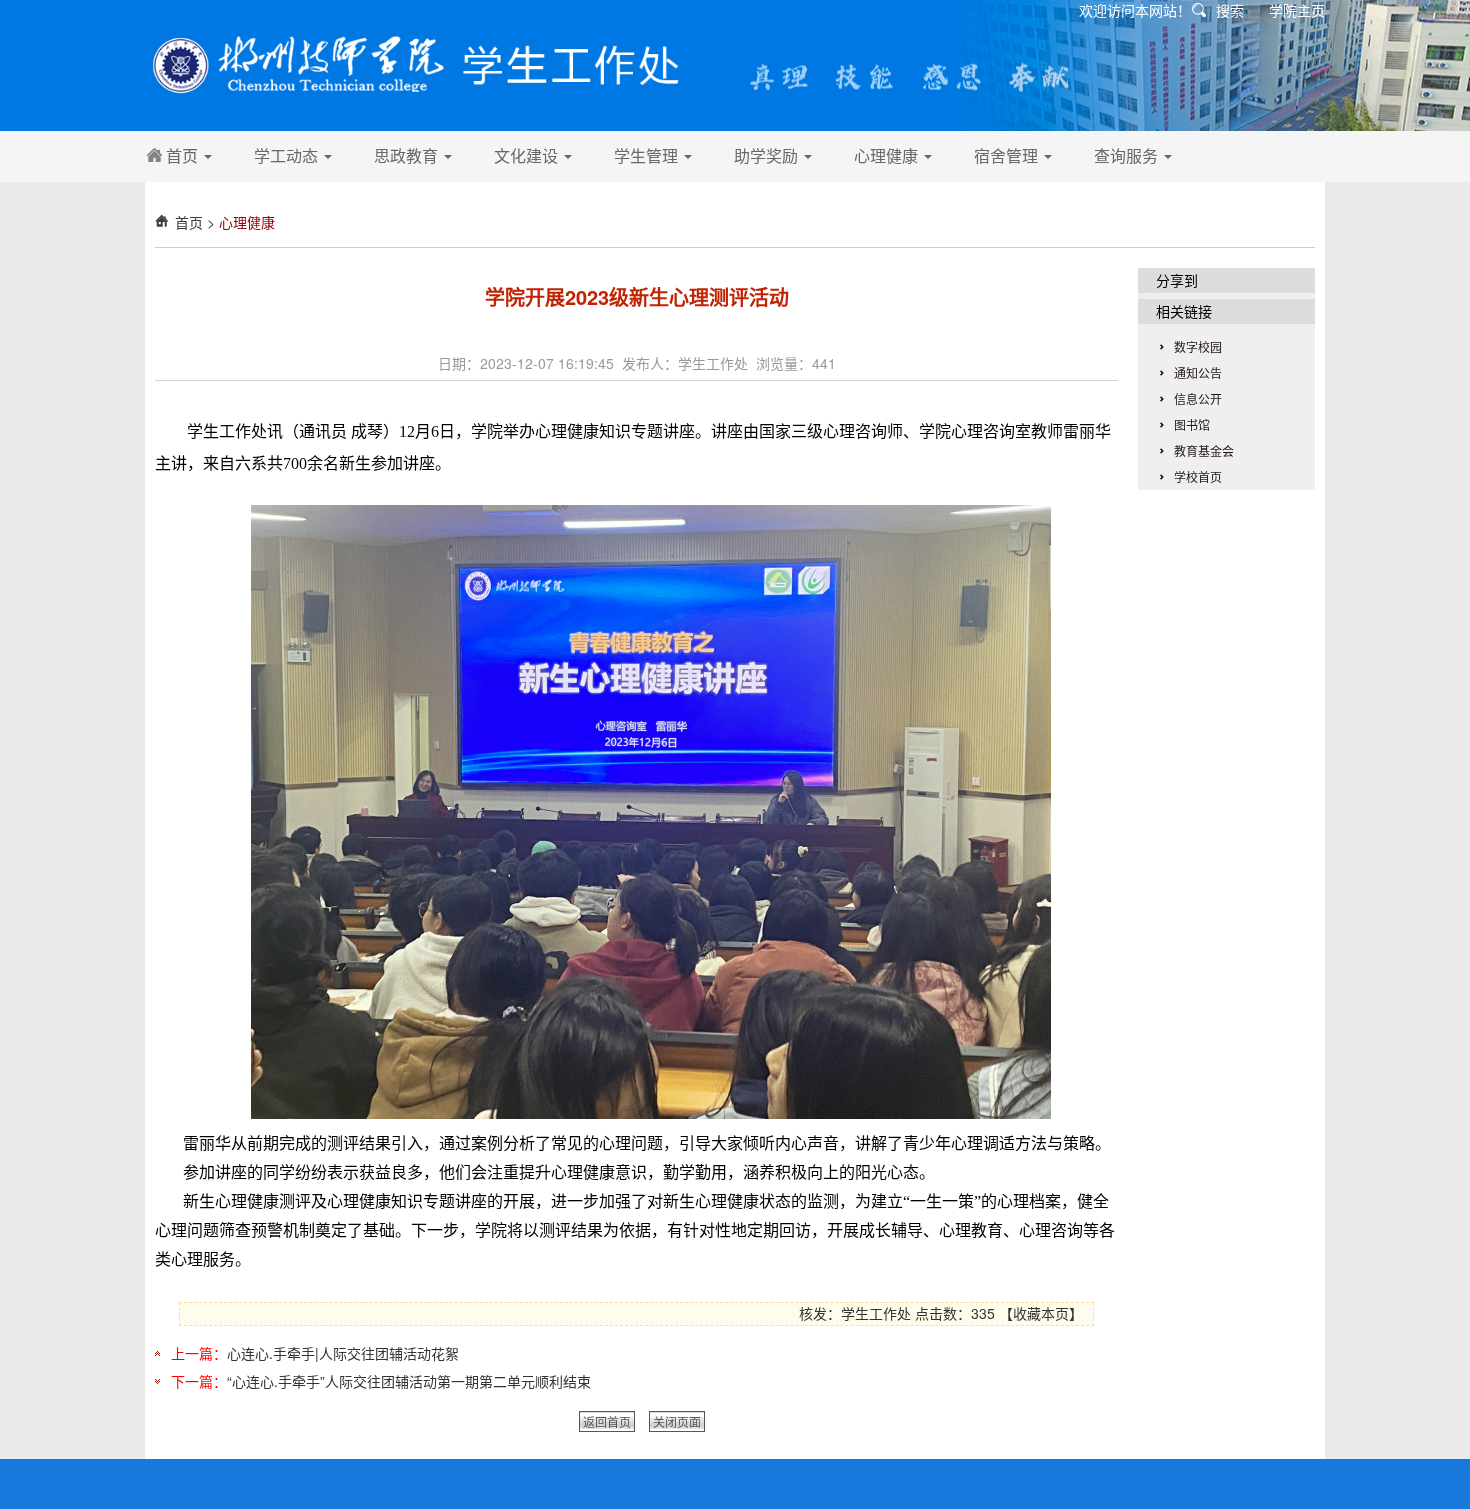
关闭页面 (677, 1421)
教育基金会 (1204, 450)
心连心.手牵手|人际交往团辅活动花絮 (343, 1353)
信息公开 (1198, 398)
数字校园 (1198, 346)
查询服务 (1128, 155)
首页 (184, 155)
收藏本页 (1041, 1313)
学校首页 (1198, 476)
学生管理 (648, 155)
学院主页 (1297, 10)
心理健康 (888, 155)
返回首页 (607, 1421)
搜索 (1230, 10)
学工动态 (288, 155)
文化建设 (528, 155)
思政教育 (408, 155)
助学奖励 (768, 155)
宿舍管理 (1008, 155)
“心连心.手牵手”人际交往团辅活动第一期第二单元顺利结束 (409, 1381)
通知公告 (1198, 372)
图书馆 (1192, 424)
